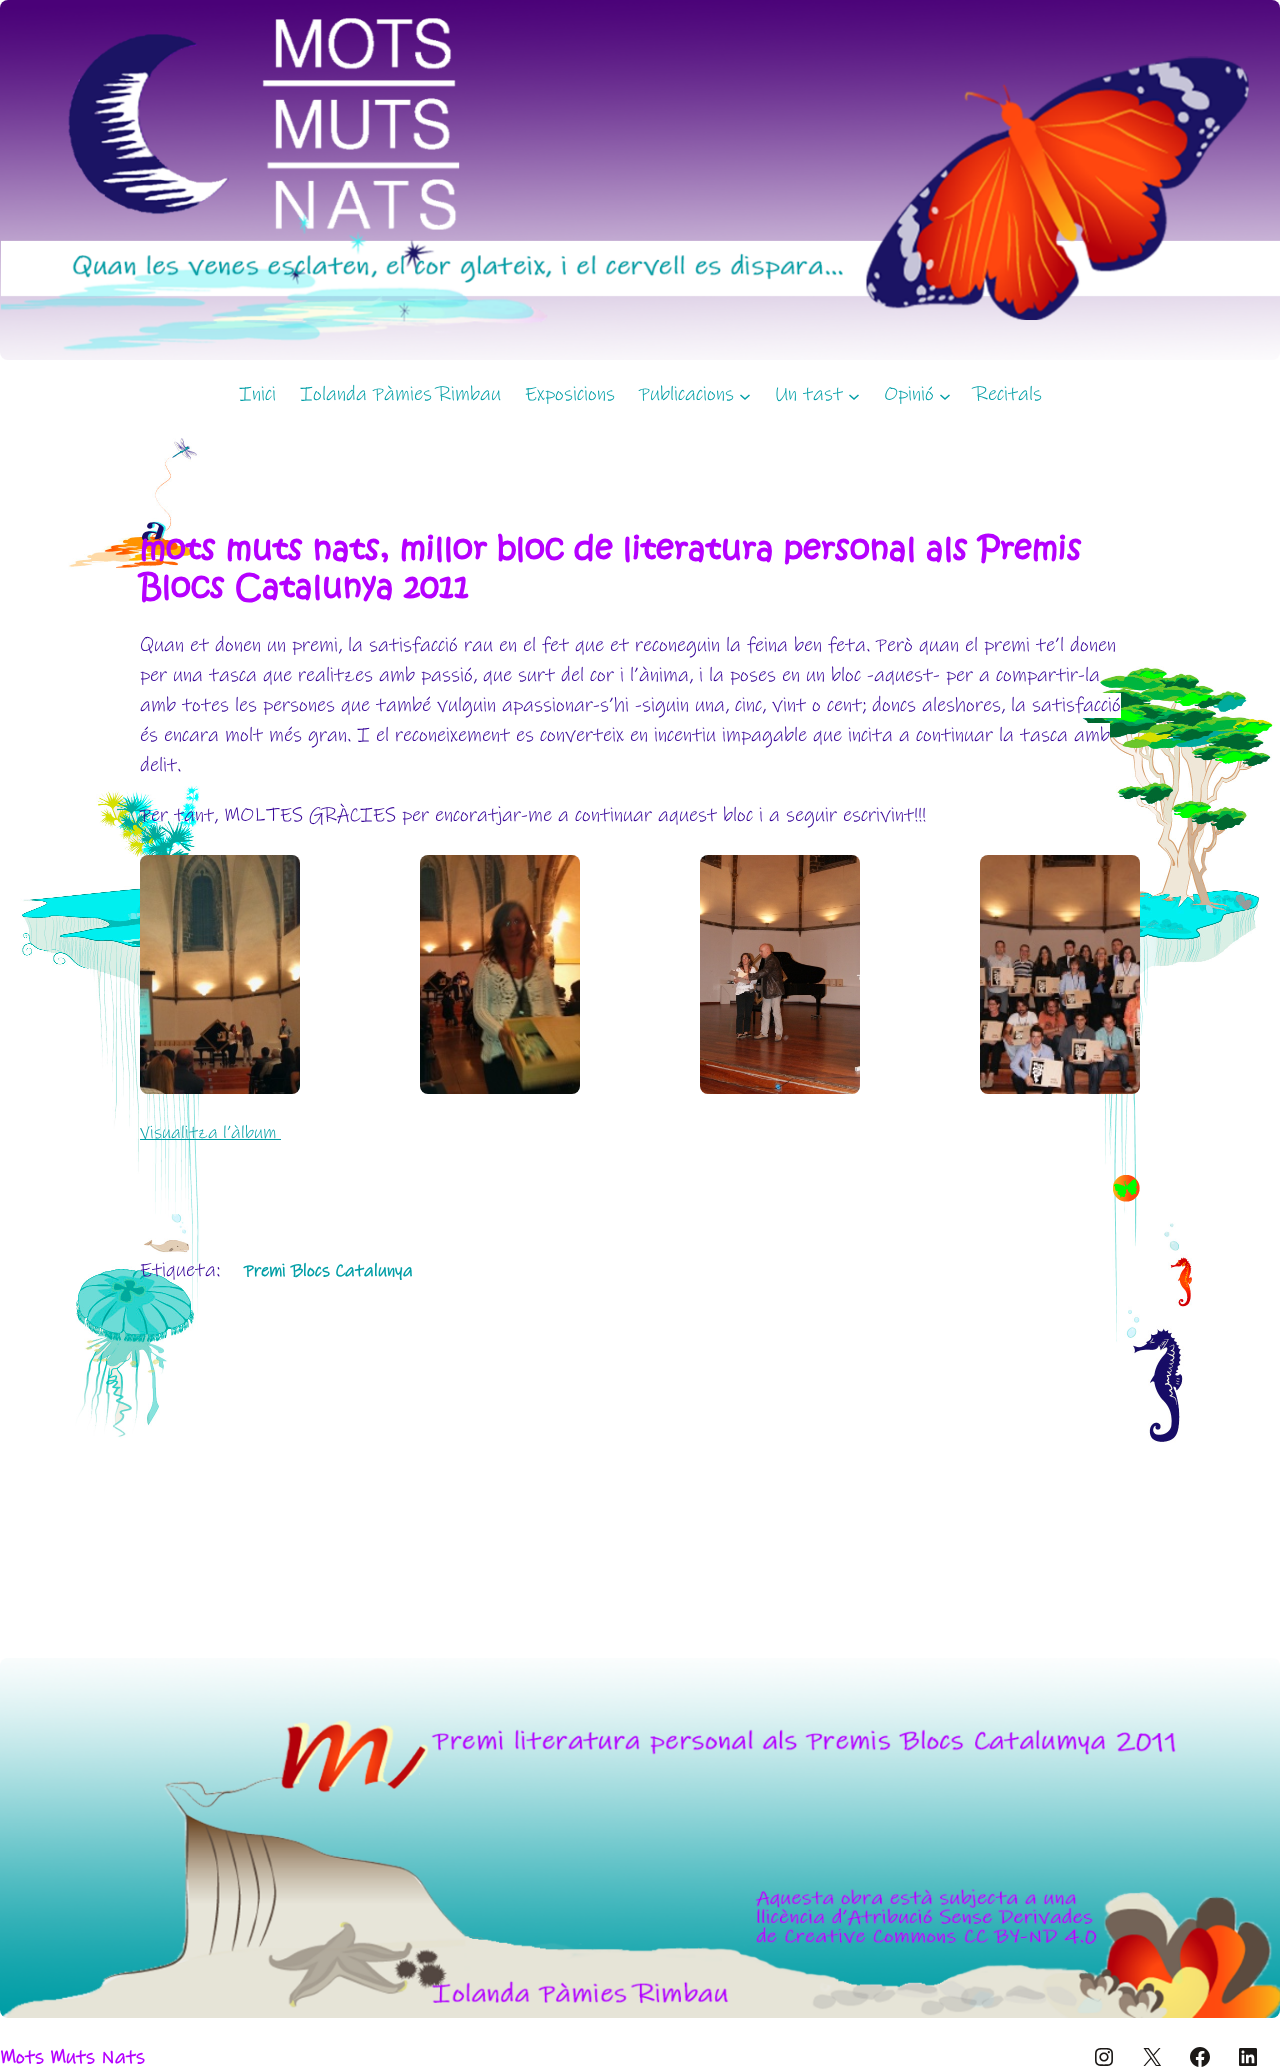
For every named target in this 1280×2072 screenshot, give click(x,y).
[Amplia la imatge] (1254, 1684)
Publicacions (686, 394)
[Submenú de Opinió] (945, 395)
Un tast (809, 394)
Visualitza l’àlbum (210, 1133)
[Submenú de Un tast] (854, 395)
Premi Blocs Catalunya (328, 1271)
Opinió (909, 394)
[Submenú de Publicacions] (745, 395)
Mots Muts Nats (72, 2057)
